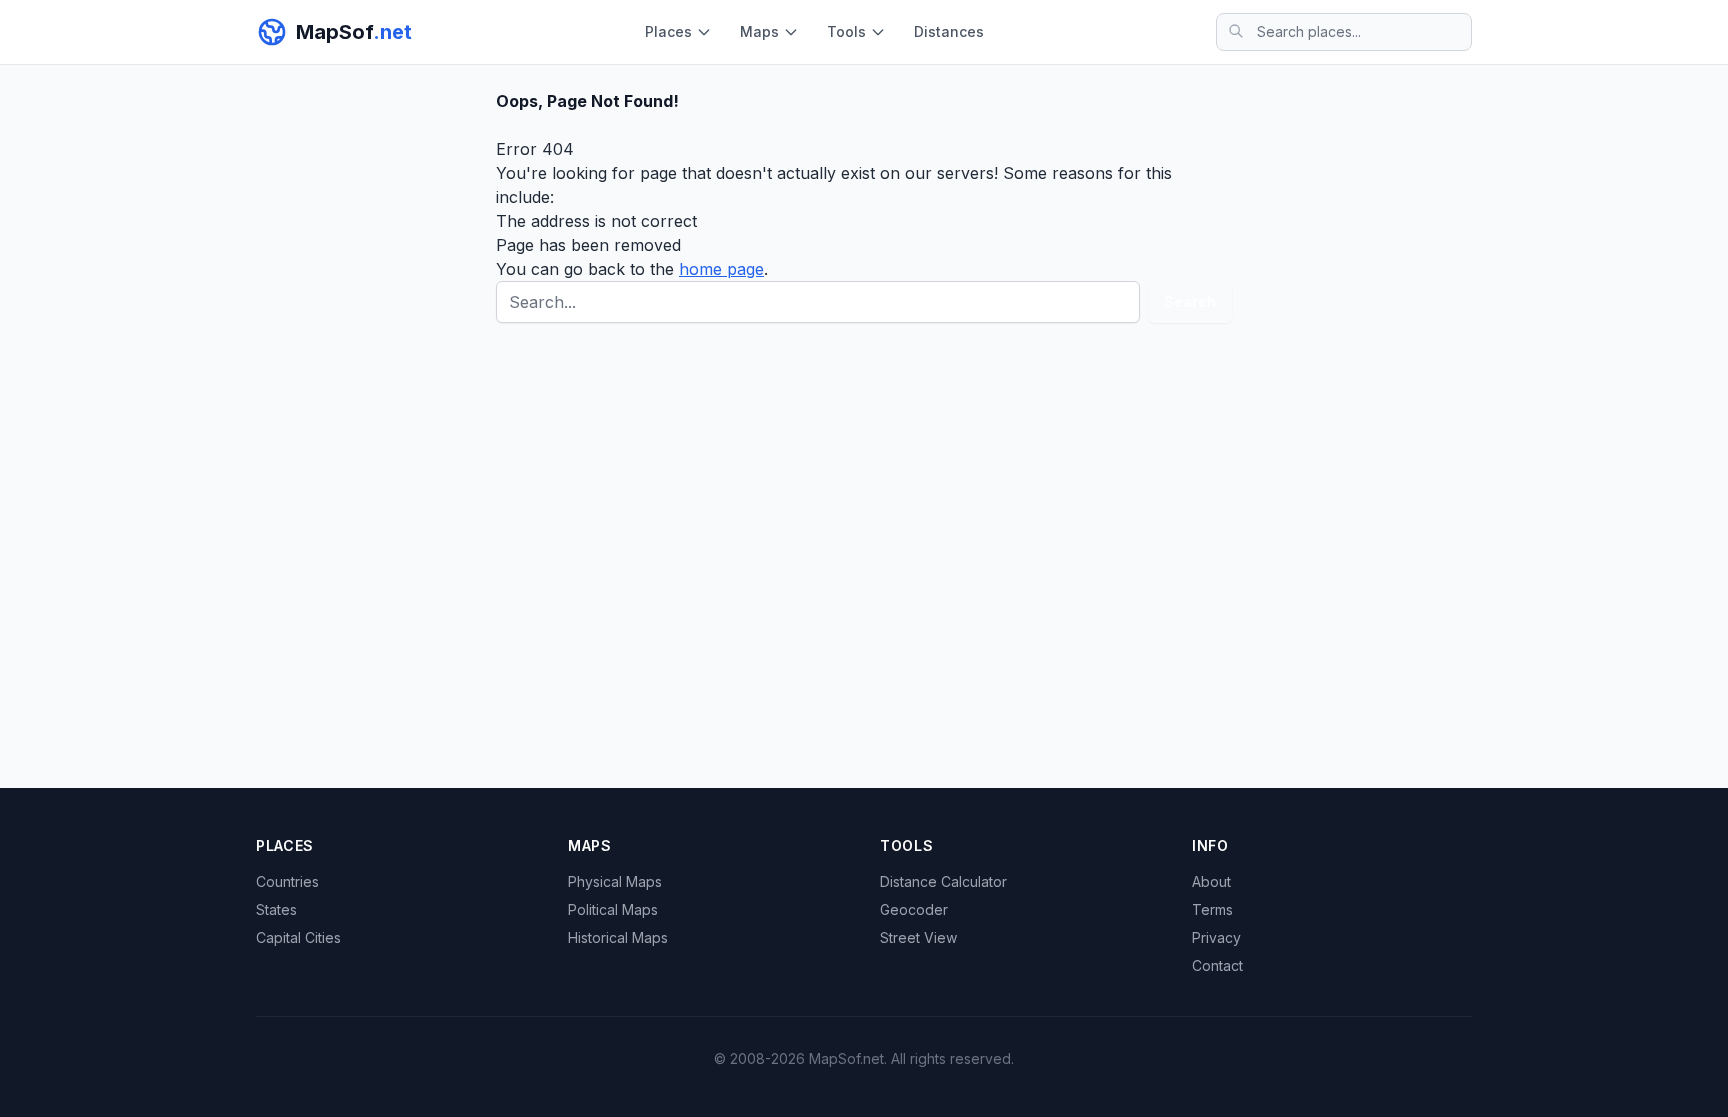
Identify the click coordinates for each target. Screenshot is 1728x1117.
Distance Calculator (943, 881)
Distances (949, 31)
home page (721, 269)
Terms (1212, 909)
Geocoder (914, 909)
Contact (1217, 965)
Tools (846, 31)
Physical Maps (615, 881)
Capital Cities (298, 937)
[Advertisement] (864, 497)
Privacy (1216, 937)
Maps (759, 31)
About (1211, 881)
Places (668, 31)
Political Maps (613, 909)
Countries (287, 881)
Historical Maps (618, 937)
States (276, 909)
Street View (918, 937)
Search (1190, 301)
